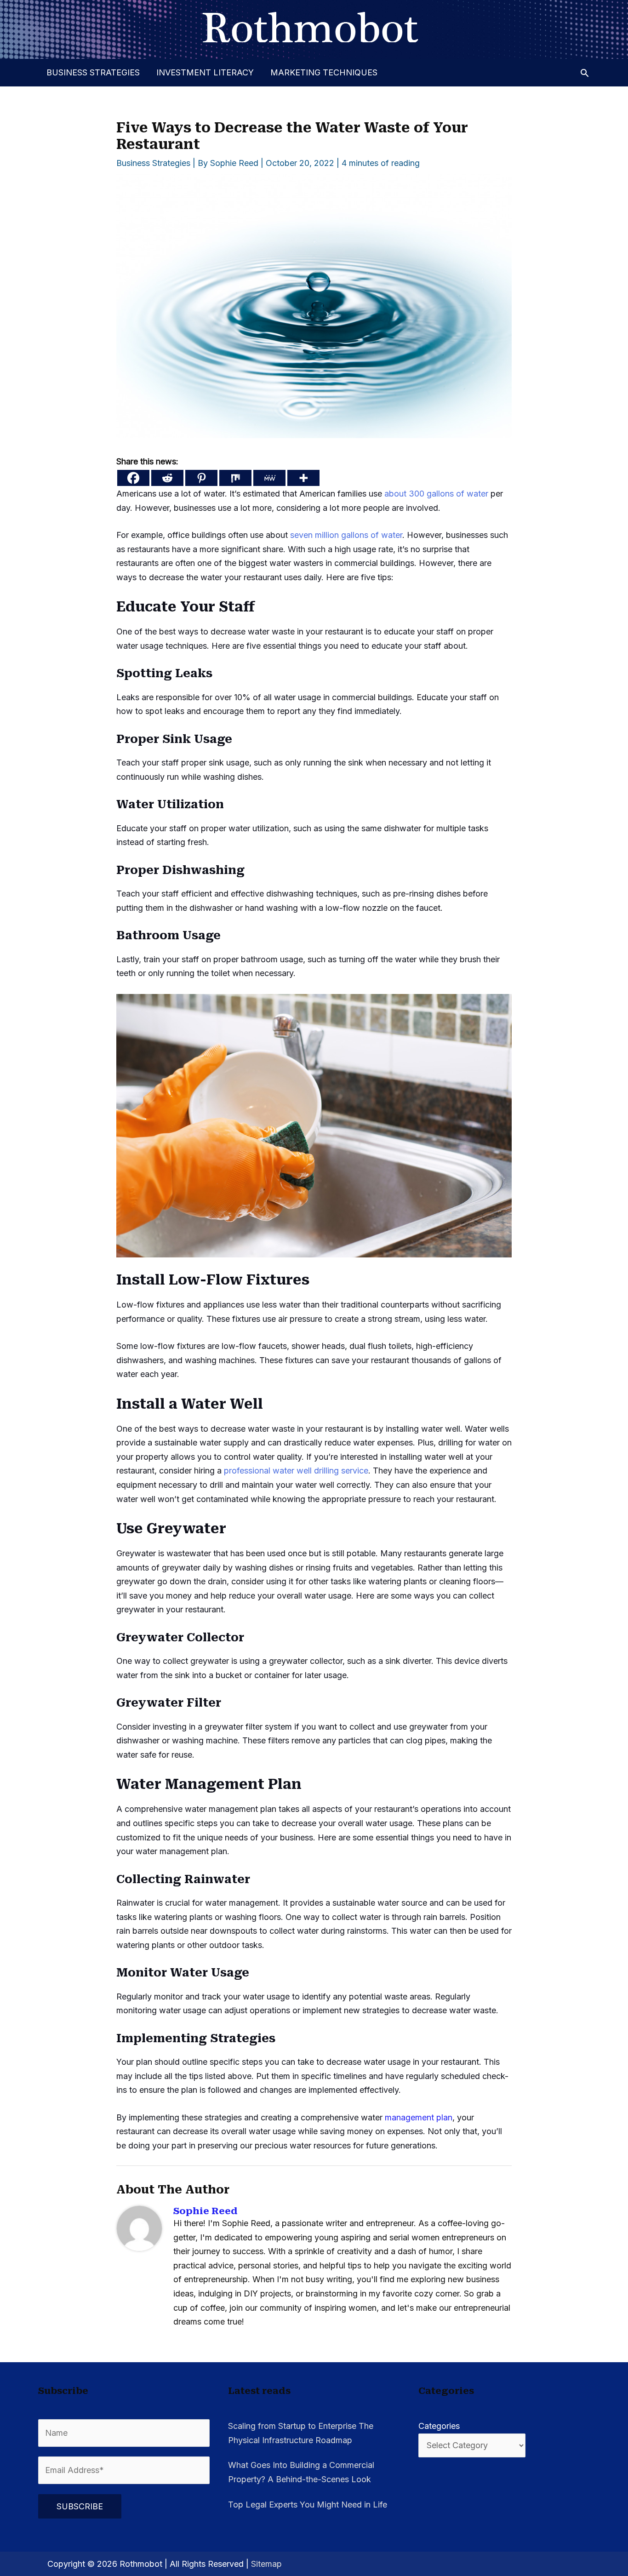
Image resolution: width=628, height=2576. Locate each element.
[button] (585, 73)
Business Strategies (93, 72)
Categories (439, 2426)
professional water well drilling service (296, 1471)
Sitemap (266, 2564)
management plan (419, 2117)
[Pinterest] (201, 478)
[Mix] (235, 478)
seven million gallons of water (346, 535)
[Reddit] (167, 478)
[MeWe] (269, 478)
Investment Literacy (205, 72)
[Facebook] (133, 478)
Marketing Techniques (324, 72)
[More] (303, 478)
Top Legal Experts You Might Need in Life (308, 2505)
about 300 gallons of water (436, 494)
